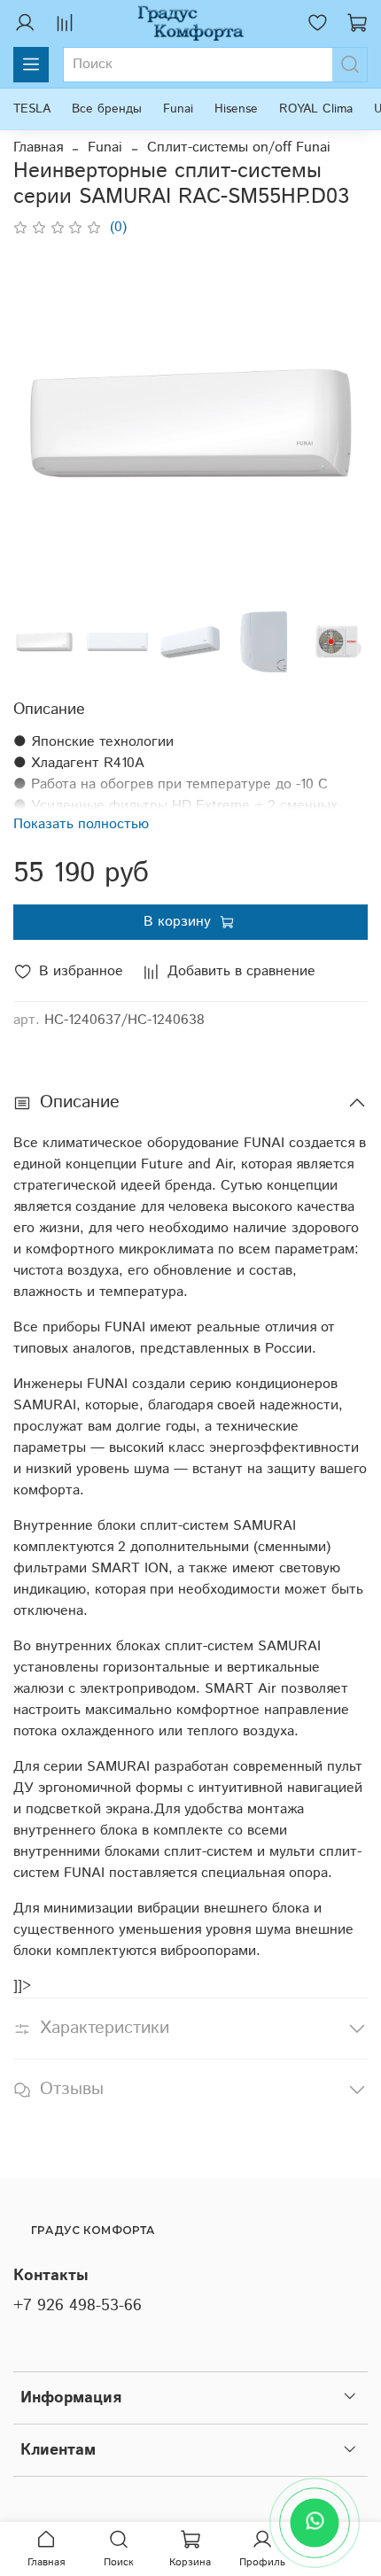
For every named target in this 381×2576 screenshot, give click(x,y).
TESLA (32, 109)
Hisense (236, 109)
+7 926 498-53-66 (78, 2306)
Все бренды (107, 109)
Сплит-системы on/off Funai (239, 147)
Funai (178, 109)
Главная (38, 147)
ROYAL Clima (316, 109)
